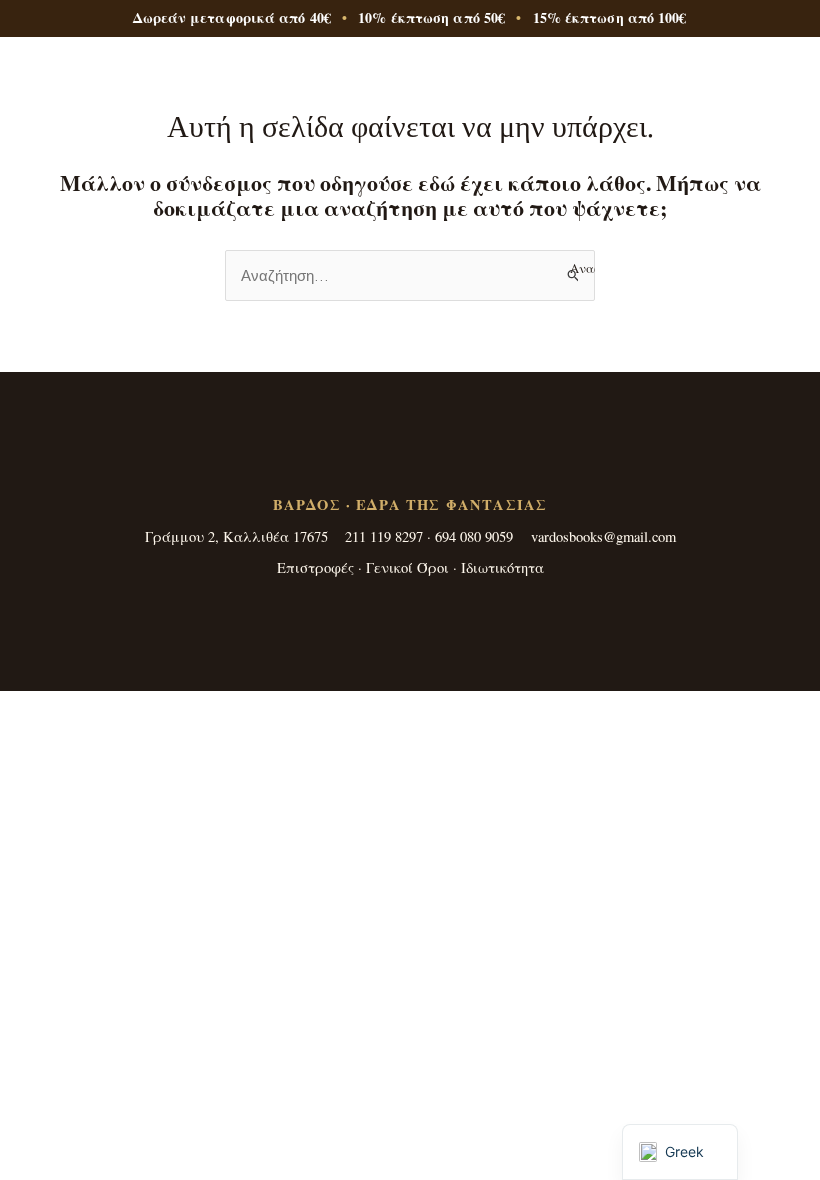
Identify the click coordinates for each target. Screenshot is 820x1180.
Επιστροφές (315, 567)
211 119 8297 (384, 536)
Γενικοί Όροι (407, 567)
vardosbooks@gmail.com (603, 536)
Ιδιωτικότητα (502, 567)
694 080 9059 (474, 536)
